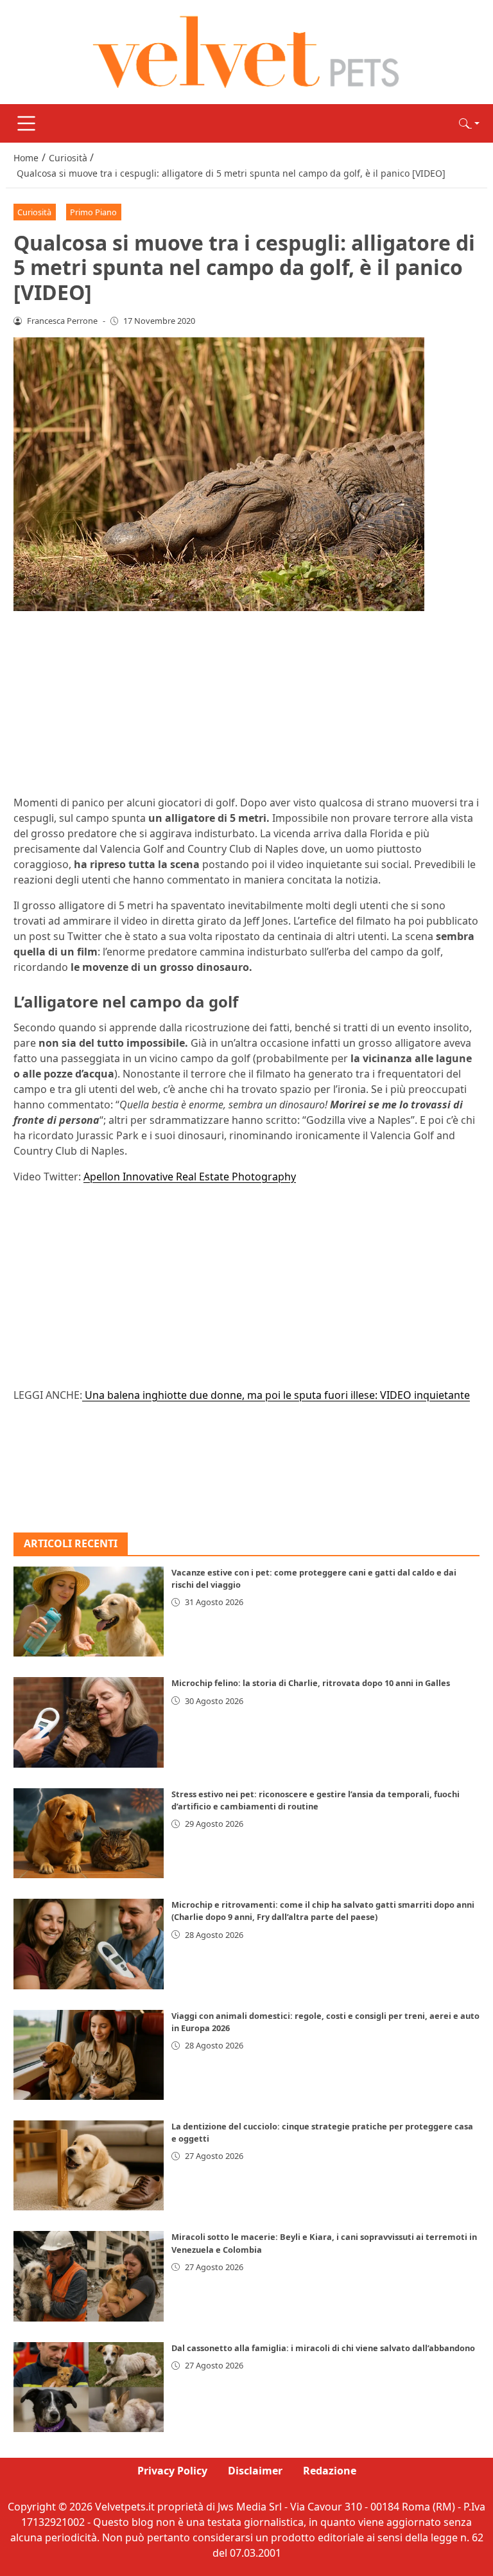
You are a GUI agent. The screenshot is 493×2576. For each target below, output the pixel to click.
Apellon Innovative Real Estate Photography (190, 1177)
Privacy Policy (172, 2471)
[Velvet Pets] (246, 51)
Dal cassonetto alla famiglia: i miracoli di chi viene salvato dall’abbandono (323, 2348)
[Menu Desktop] (26, 123)
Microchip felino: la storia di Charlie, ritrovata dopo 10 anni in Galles (311, 1683)
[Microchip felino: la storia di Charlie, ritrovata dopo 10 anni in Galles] (89, 1722)
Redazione (330, 2471)
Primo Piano (93, 212)
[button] (469, 123)
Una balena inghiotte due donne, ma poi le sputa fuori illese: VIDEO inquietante (276, 1395)
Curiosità (34, 212)
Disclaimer (255, 2471)
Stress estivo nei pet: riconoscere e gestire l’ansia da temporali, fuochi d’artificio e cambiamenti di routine (316, 1800)
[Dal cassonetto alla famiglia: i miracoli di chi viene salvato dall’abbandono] (89, 2387)
